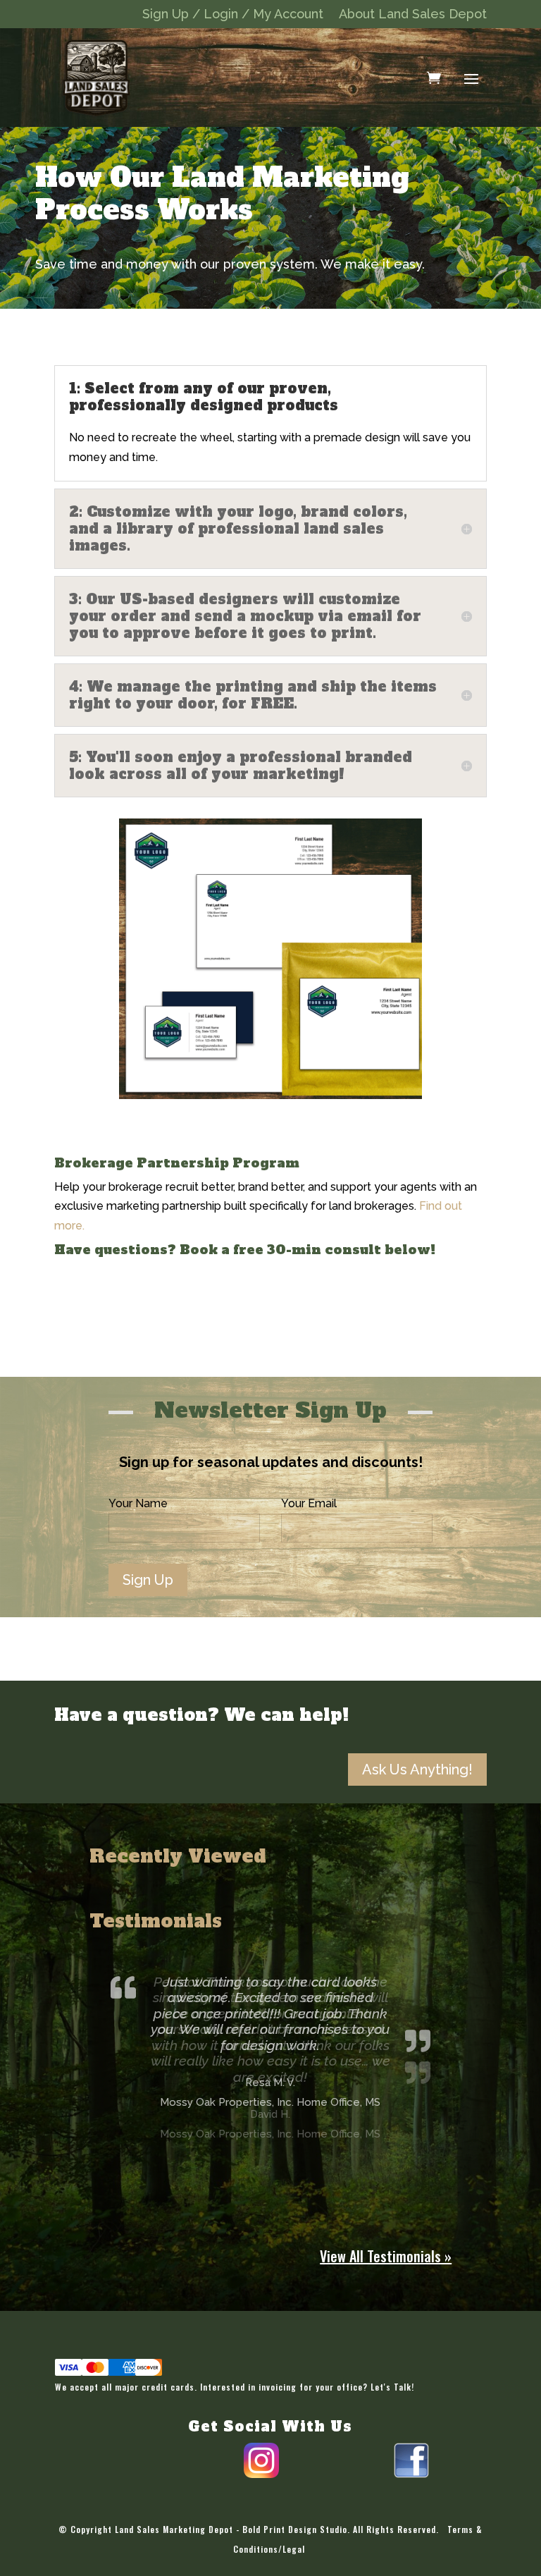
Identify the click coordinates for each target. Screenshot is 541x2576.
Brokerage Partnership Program (177, 1163)
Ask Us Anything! (417, 1770)
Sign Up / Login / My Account (233, 15)
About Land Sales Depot (413, 15)
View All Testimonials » (386, 2256)
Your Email (309, 1503)
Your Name (138, 1503)
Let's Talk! (392, 2387)
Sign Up (148, 1580)
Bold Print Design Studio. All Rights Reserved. (341, 2529)
